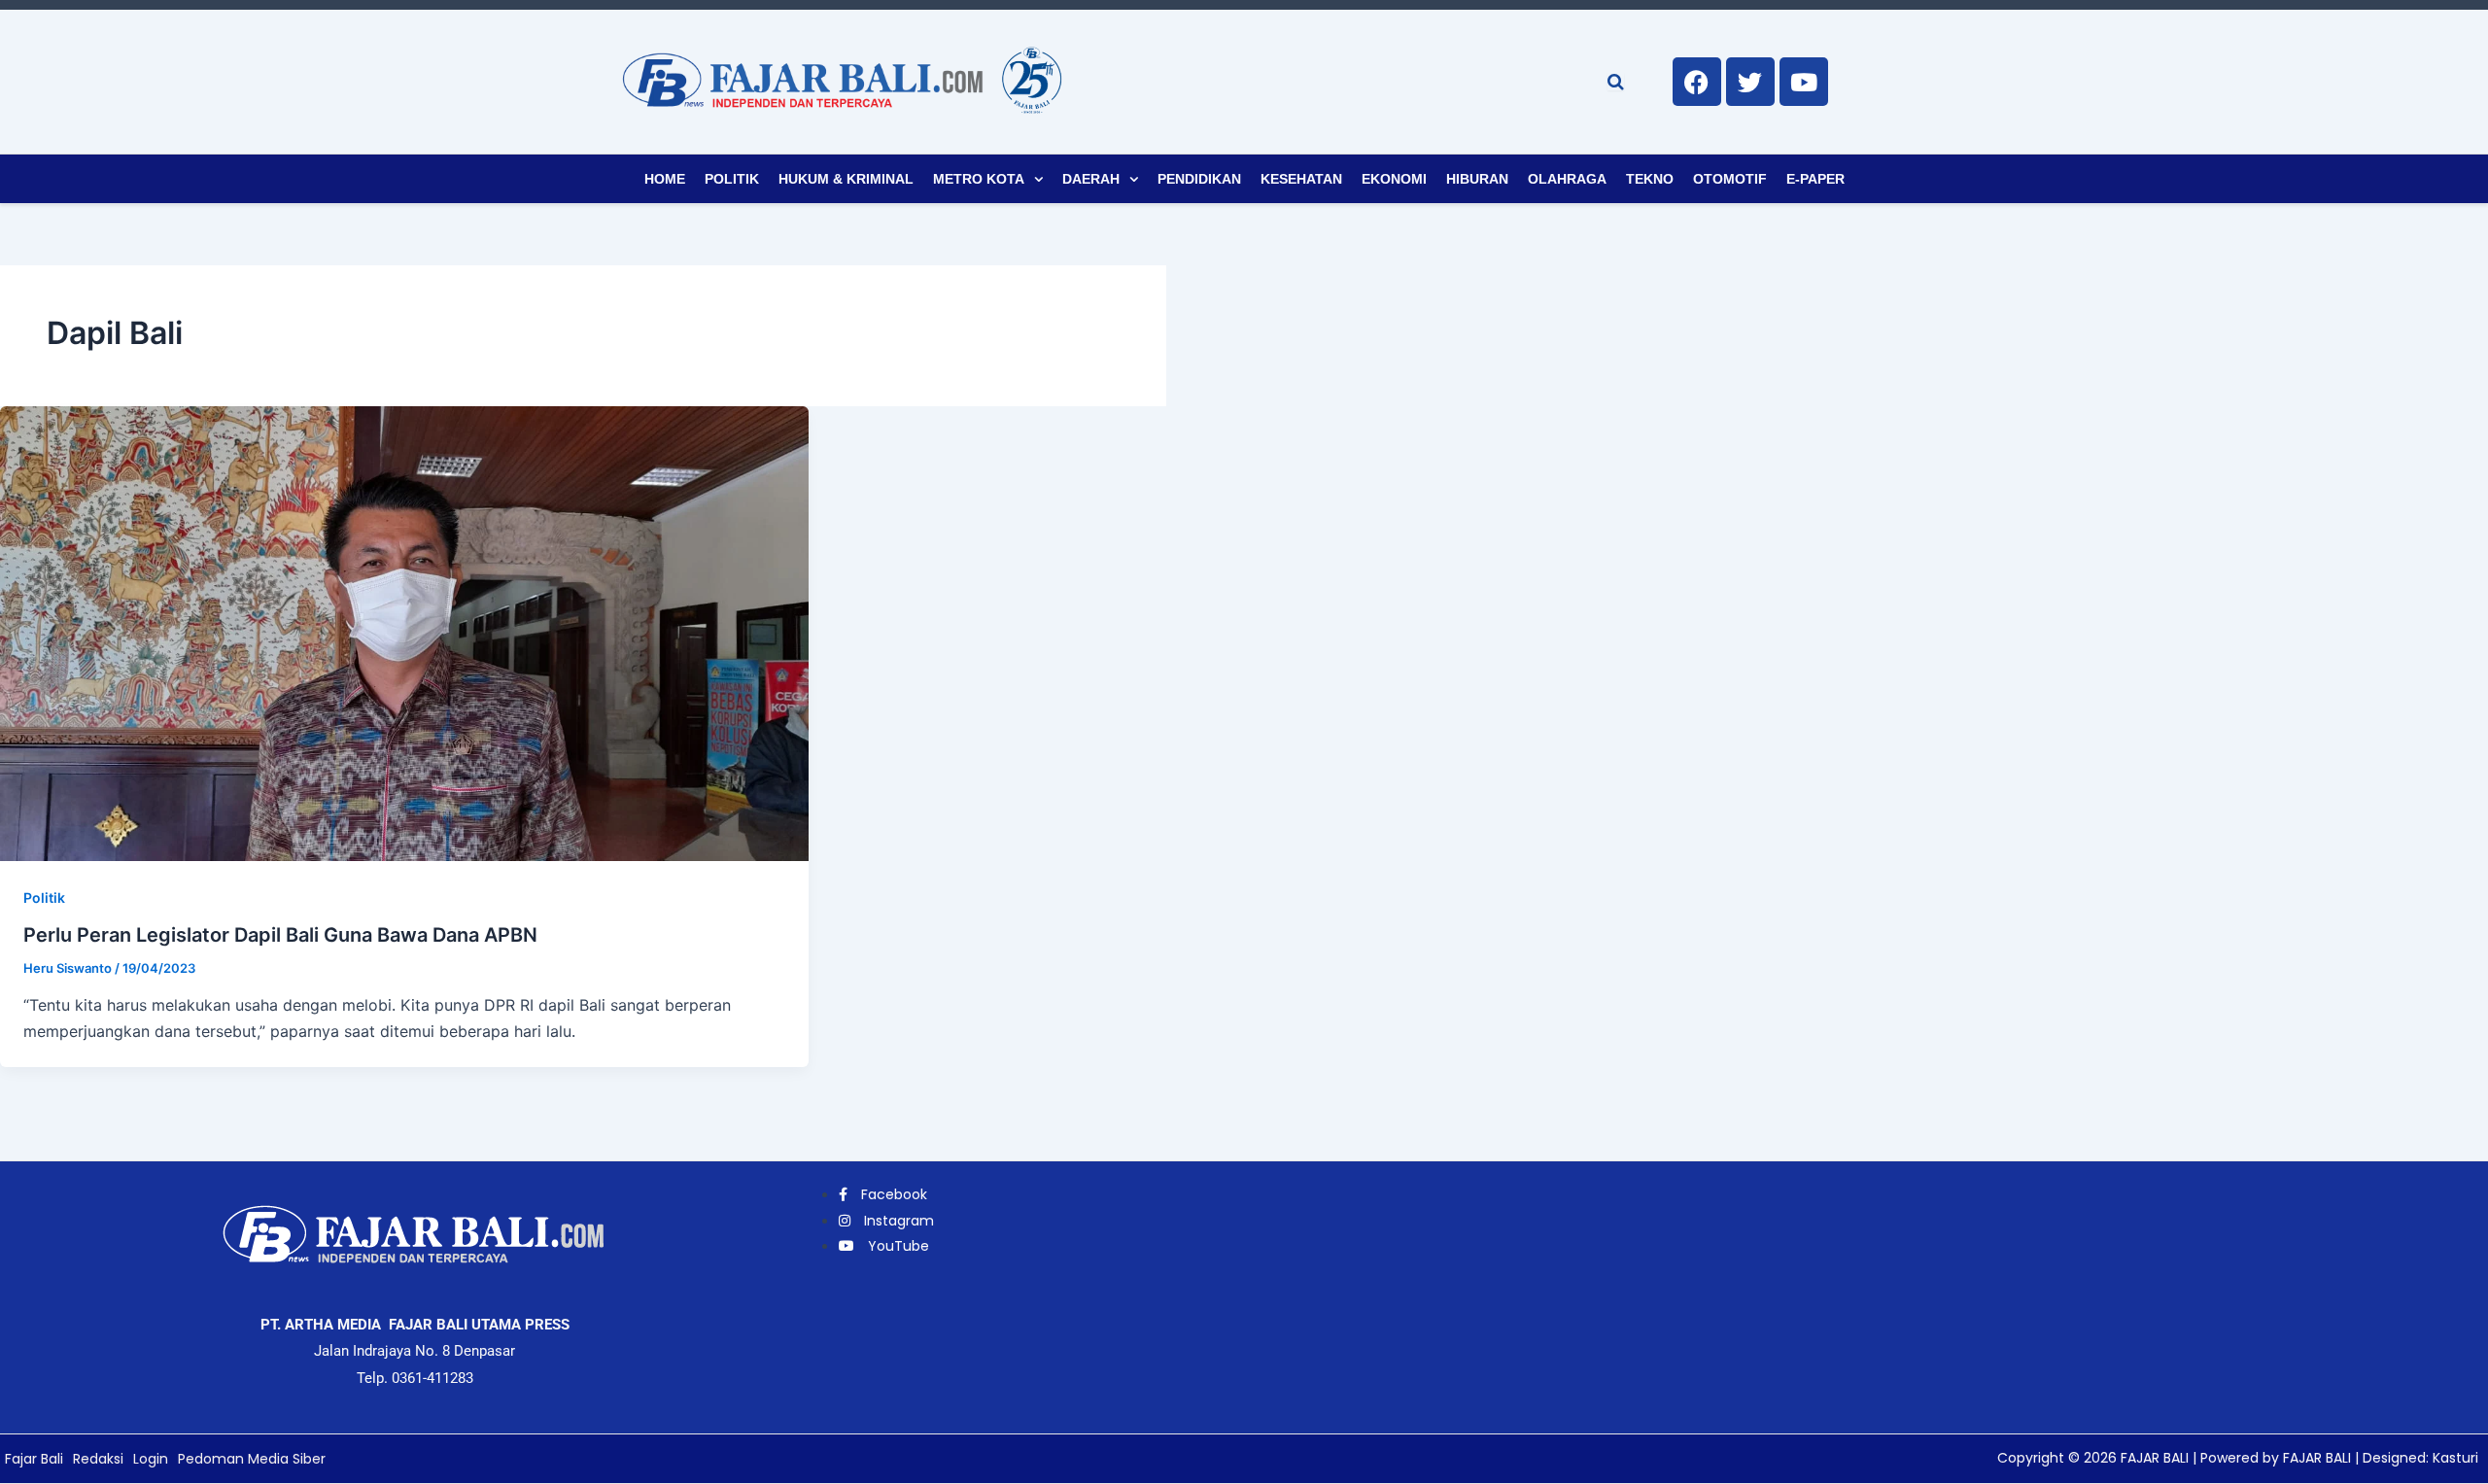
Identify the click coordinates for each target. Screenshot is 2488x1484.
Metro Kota (979, 179)
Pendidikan (1199, 179)
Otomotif (1730, 179)
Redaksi (98, 1459)
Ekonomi (1394, 179)
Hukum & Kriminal (846, 179)
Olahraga (1567, 179)
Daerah (1091, 179)
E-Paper (1815, 179)
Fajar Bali (34, 1459)
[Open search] (1616, 82)
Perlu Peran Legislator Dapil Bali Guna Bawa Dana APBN (280, 935)
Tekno (1650, 179)
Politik (732, 179)
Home (665, 179)
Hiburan (1477, 179)
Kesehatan (1301, 179)
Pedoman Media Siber (252, 1459)
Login (151, 1459)
